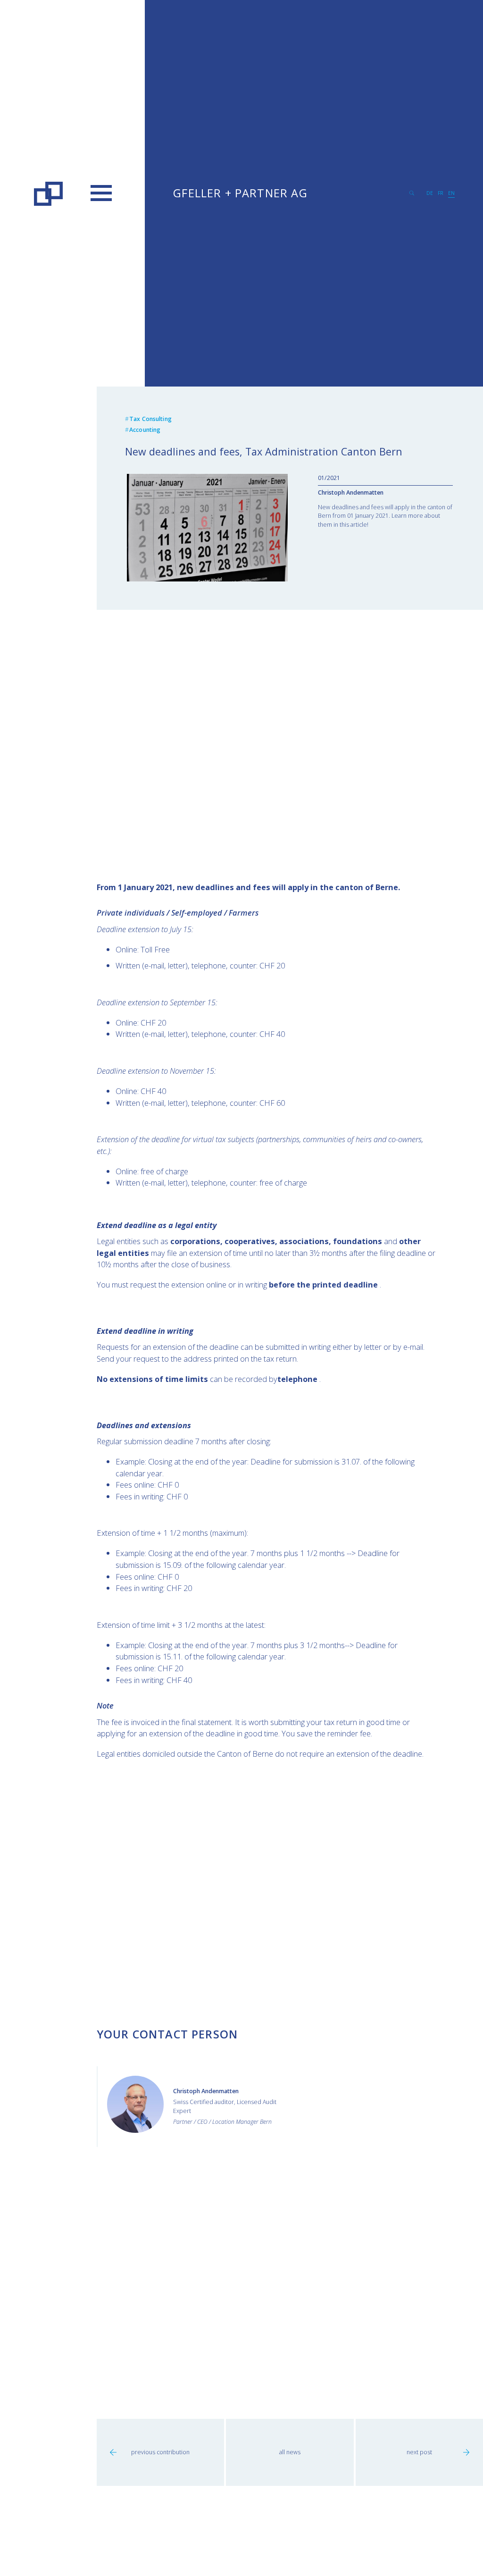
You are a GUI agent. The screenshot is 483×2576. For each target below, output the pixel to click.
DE (430, 193)
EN (451, 193)
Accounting (145, 430)
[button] (101, 193)
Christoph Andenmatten (351, 492)
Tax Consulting (150, 419)
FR (441, 193)
